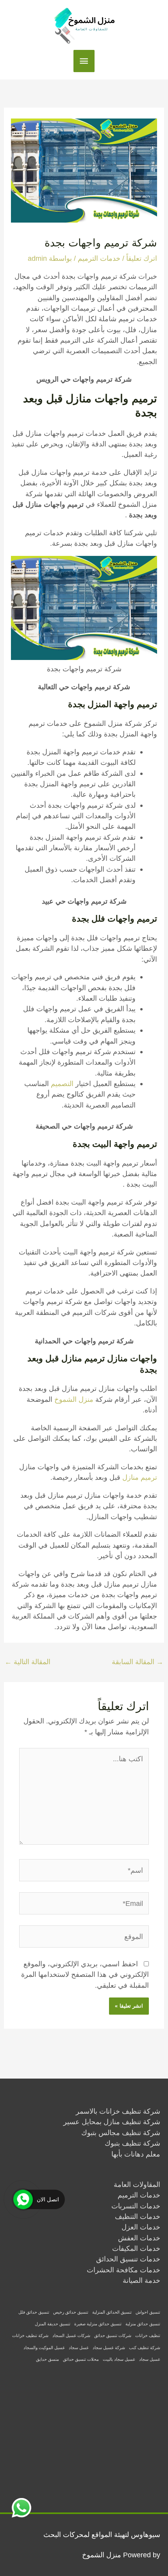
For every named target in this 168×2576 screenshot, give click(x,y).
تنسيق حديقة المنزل (53, 2324)
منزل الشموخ (74, 1399)
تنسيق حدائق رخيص (71, 2312)
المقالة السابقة (138, 1662)
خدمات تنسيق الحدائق (128, 2259)
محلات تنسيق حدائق (81, 2359)
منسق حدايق (47, 2359)
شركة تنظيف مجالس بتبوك (121, 2133)
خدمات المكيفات (136, 2248)
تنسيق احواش (148, 2312)
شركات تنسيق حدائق (113, 2335)
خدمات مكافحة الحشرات (123, 2270)
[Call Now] (23, 2199)
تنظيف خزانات (148, 2335)
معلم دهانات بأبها (136, 2154)
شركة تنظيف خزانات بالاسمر (118, 2111)
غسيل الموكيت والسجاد (44, 2348)
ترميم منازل (140, 1477)
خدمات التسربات (136, 2206)
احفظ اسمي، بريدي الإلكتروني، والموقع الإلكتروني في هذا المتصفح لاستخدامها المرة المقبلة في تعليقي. (85, 1974)
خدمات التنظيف (138, 2216)
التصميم (62, 1084)
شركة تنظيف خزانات (30, 2335)
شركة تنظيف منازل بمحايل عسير (112, 2122)
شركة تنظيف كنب (145, 2348)
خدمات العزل (141, 2227)
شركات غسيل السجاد (71, 2335)
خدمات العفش (139, 2238)
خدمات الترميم (99, 258)
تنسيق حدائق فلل (34, 2312)
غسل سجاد (79, 2348)
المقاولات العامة (137, 2184)
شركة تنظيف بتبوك (132, 2143)
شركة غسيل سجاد (109, 2348)
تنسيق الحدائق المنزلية (112, 2312)
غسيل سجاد (150, 2359)
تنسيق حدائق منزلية (143, 2324)
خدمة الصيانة (141, 2280)
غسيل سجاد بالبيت (119, 2359)
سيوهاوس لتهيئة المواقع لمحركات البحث (102, 2534)
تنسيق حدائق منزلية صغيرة (98, 2324)
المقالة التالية (28, 1662)
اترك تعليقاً (142, 258)
